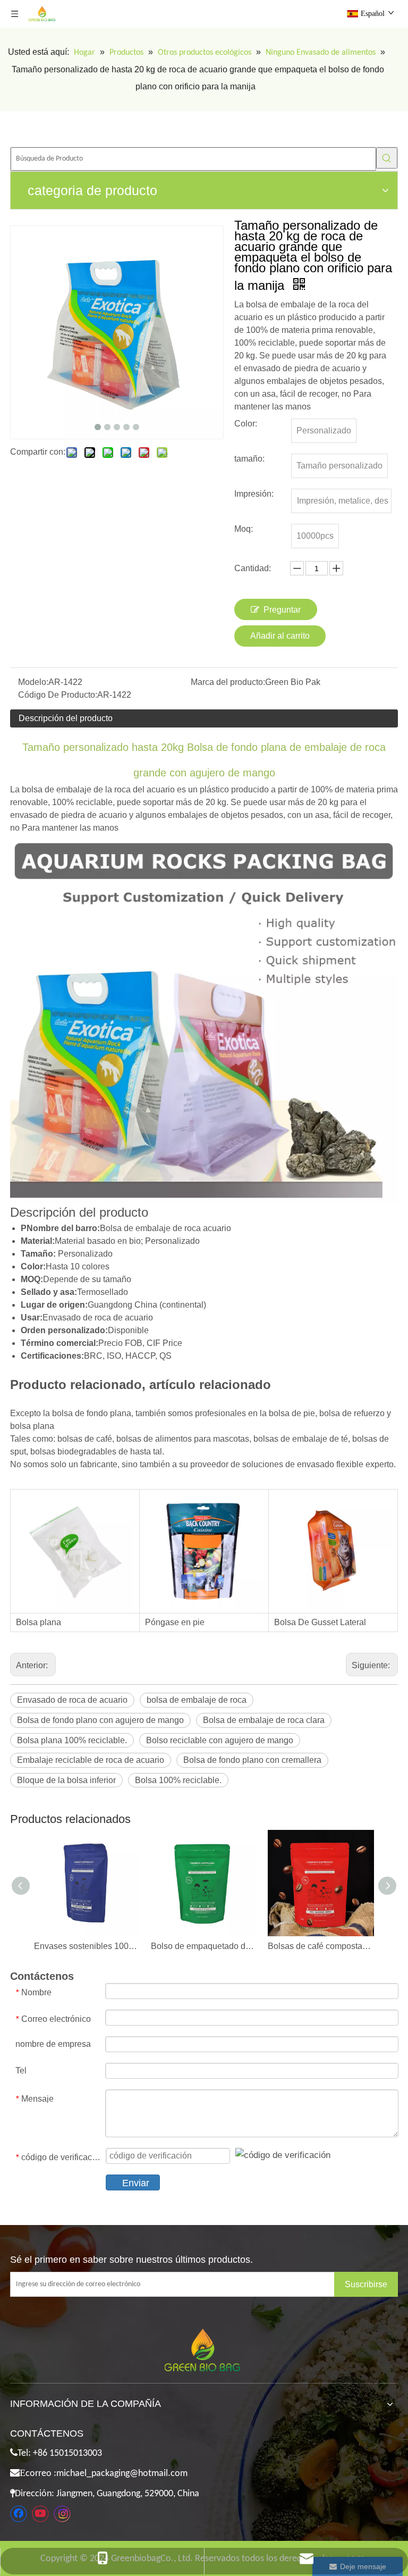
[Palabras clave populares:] (387, 158)
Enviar (136, 2183)
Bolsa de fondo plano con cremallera (252, 1760)
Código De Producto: (58, 695)
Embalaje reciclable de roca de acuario (91, 1760)
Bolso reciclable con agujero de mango (220, 1740)
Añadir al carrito (280, 636)
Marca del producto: (228, 682)
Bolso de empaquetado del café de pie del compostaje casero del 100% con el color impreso (204, 1946)
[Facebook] (19, 2514)
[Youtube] (40, 2514)
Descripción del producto (66, 718)
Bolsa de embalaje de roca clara (264, 1720)
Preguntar (282, 610)
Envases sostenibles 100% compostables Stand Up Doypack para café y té (87, 1946)
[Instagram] (62, 2514)
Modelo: (33, 682)
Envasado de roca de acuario (72, 1700)
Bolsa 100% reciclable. (178, 1780)
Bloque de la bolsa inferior (66, 1780)
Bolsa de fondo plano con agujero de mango (100, 1720)
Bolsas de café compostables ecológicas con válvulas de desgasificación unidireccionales (321, 1946)
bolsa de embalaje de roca (197, 1700)
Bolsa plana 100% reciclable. (72, 1740)
